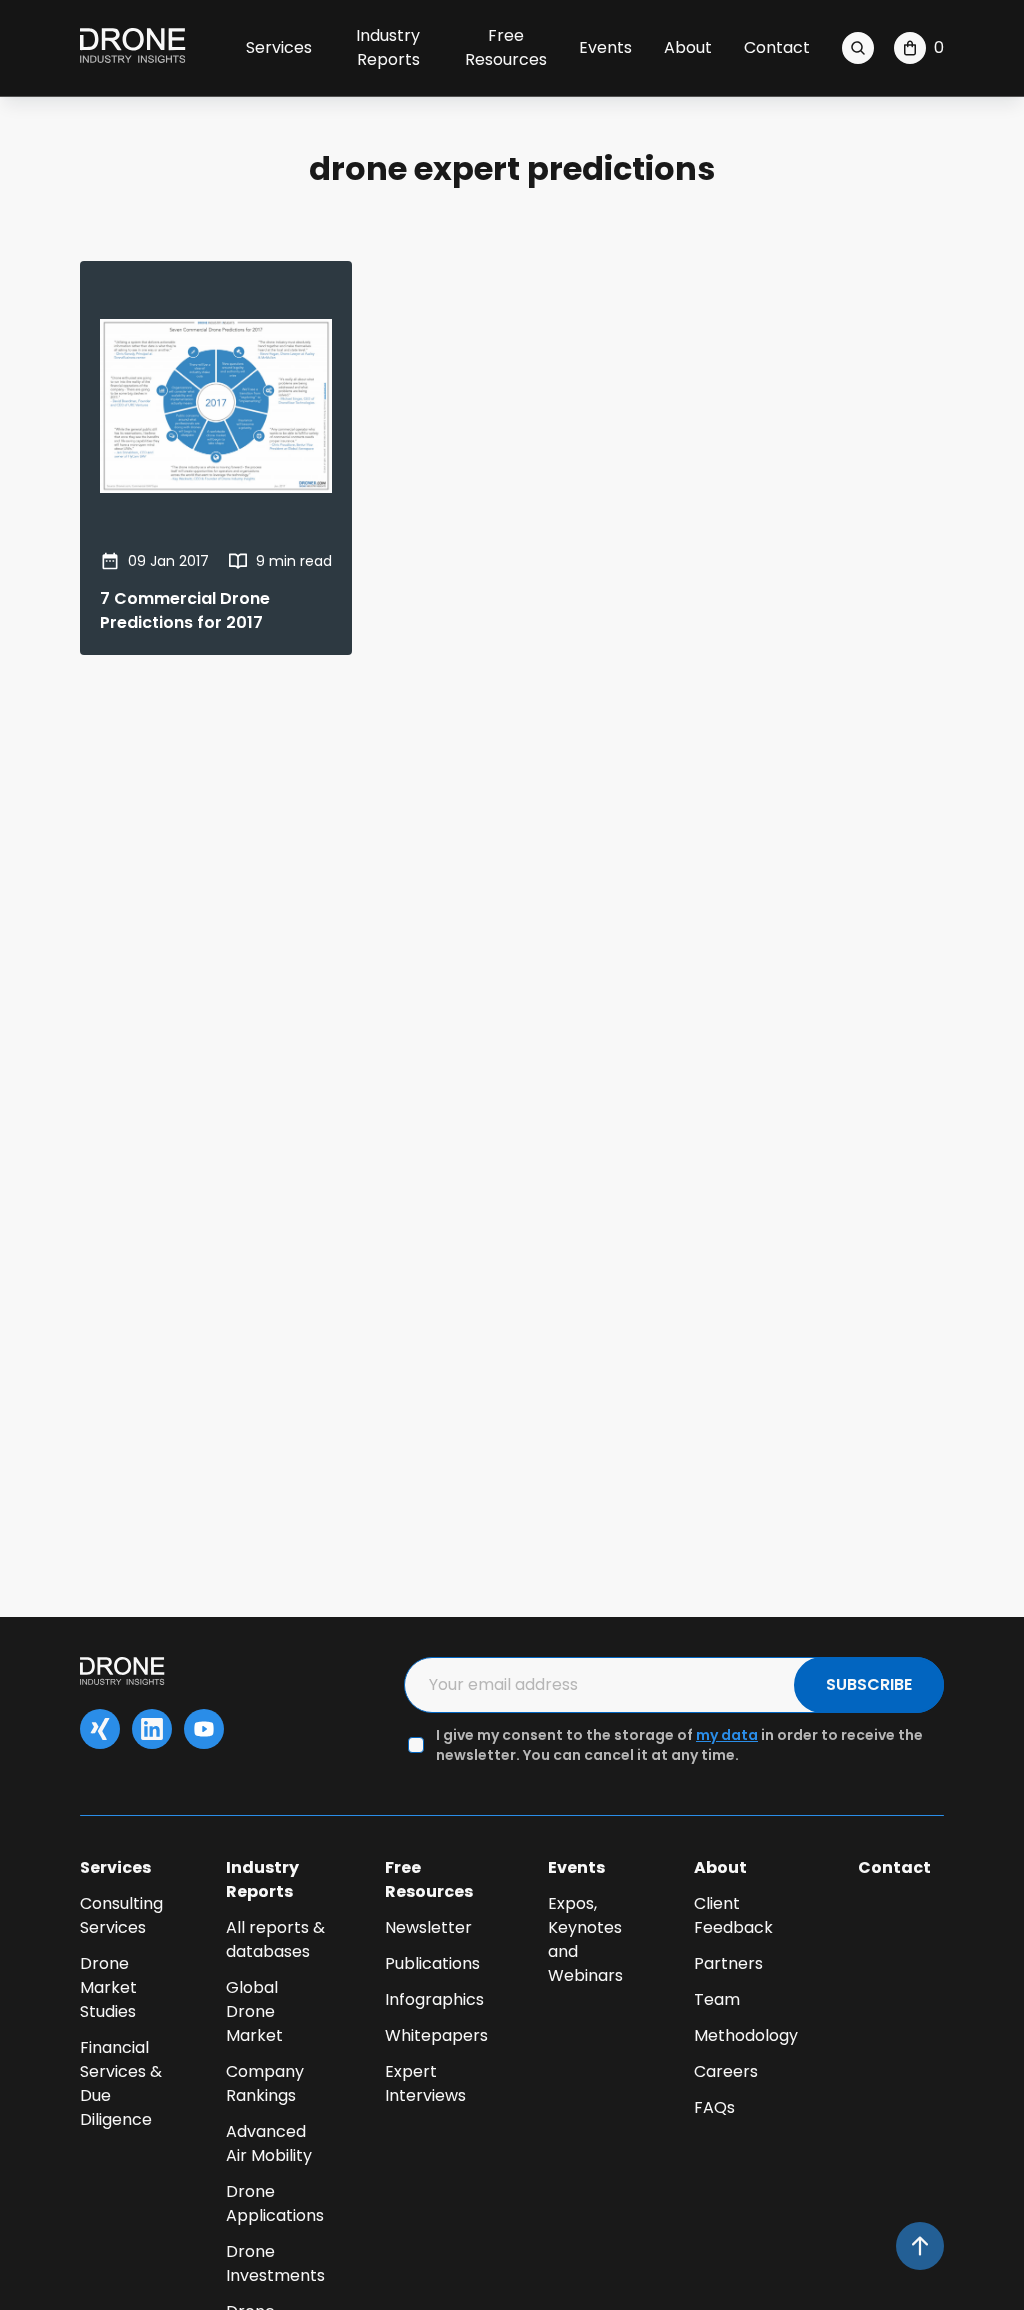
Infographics (434, 1999)
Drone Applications (275, 2203)
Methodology (746, 2035)
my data (727, 1735)
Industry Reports (388, 47)
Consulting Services (121, 1915)
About (688, 47)
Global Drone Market (254, 2011)
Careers (726, 2071)
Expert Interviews (425, 2083)
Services (279, 47)
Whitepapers (436, 2035)
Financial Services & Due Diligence (121, 2083)
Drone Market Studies (108, 1987)
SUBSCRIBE (869, 1684)
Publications (432, 1963)
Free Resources (506, 47)
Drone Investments (275, 2263)
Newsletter (428, 1927)
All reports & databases (275, 1939)
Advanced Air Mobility (269, 2143)
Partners (728, 1963)
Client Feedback (733, 1915)
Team (717, 1999)
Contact (777, 47)
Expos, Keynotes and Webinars (585, 1939)
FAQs (714, 2107)
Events (605, 47)
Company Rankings (265, 2083)
